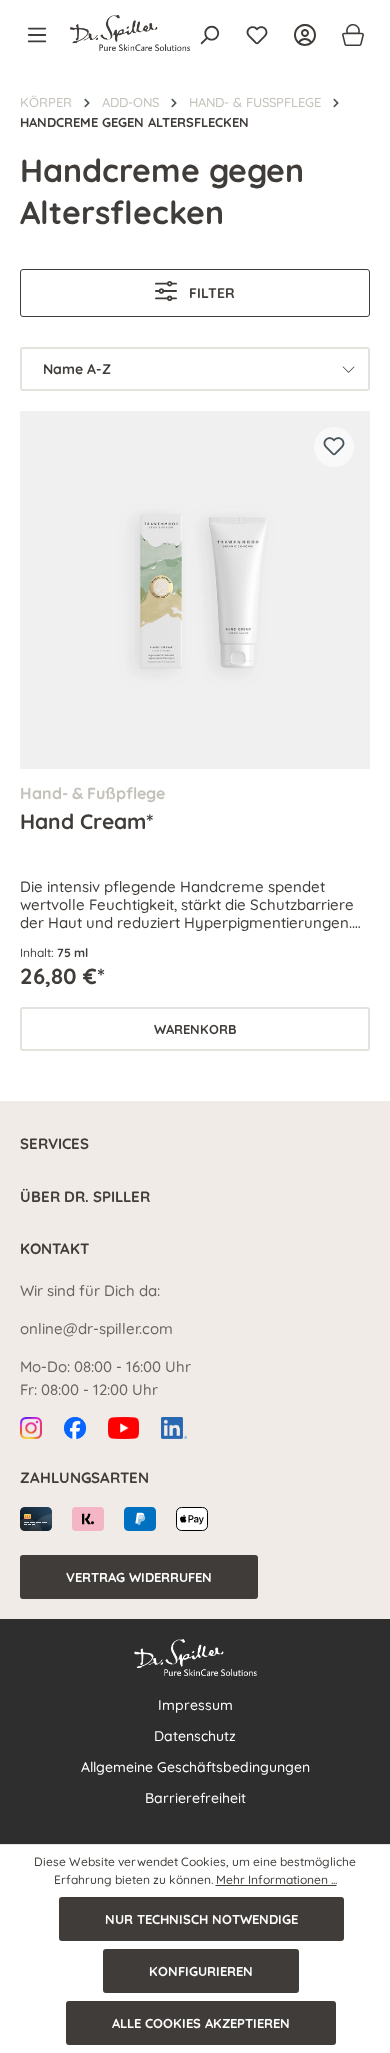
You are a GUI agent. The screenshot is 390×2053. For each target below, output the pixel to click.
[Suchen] (209, 35)
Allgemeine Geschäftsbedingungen (195, 1767)
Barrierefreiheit (195, 1798)
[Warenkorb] (347, 35)
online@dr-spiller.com (96, 1328)
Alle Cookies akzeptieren (201, 2023)
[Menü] (43, 35)
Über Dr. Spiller (85, 1196)
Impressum (195, 1705)
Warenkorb (195, 1029)
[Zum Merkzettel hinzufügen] (334, 447)
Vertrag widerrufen (139, 1577)
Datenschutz (195, 1736)
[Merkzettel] (257, 35)
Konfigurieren (201, 1971)
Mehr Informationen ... (276, 1879)
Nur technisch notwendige (201, 1919)
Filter (210, 293)
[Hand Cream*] (195, 590)
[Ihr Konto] (305, 35)
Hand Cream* (87, 821)
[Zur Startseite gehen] (130, 33)
